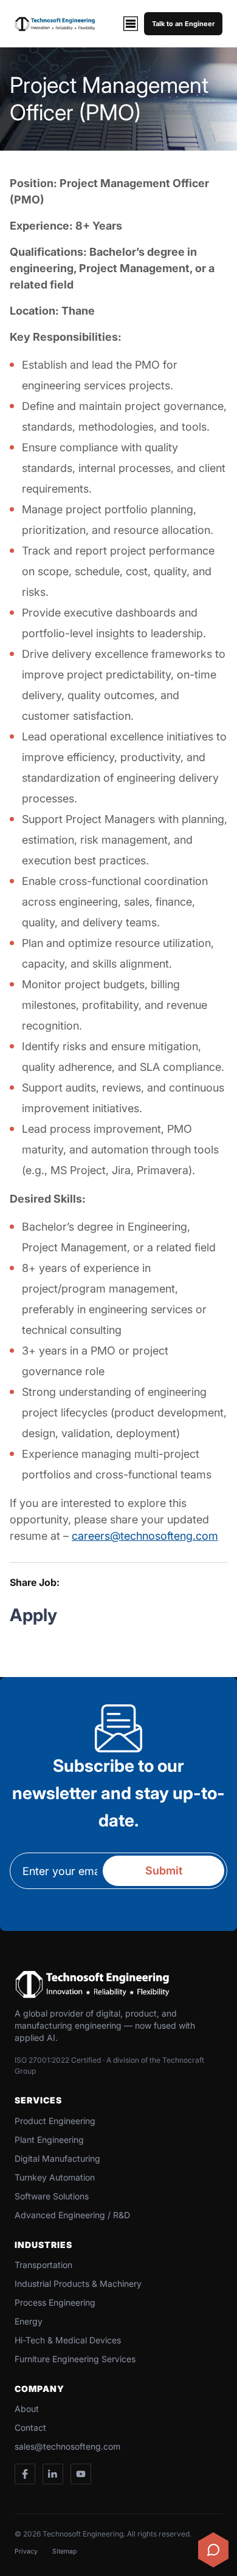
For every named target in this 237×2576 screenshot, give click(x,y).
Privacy (26, 2551)
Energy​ (29, 2321)
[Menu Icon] (131, 24)
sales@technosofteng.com (67, 2446)
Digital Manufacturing (57, 2158)
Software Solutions (52, 2196)
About (27, 2409)
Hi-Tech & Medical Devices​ (68, 2340)
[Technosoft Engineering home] (55, 24)
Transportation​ (43, 2265)
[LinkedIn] (53, 2474)
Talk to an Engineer (183, 24)
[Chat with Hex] (213, 2550)
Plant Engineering (49, 2140)
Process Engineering (55, 2302)
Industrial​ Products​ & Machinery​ (78, 2284)
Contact (30, 2427)
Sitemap (64, 2551)
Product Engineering (55, 2121)
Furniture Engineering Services (75, 2359)
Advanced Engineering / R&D (72, 2215)
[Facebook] (25, 2474)
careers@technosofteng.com (145, 1536)
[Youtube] (81, 2474)
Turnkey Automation (55, 2177)
